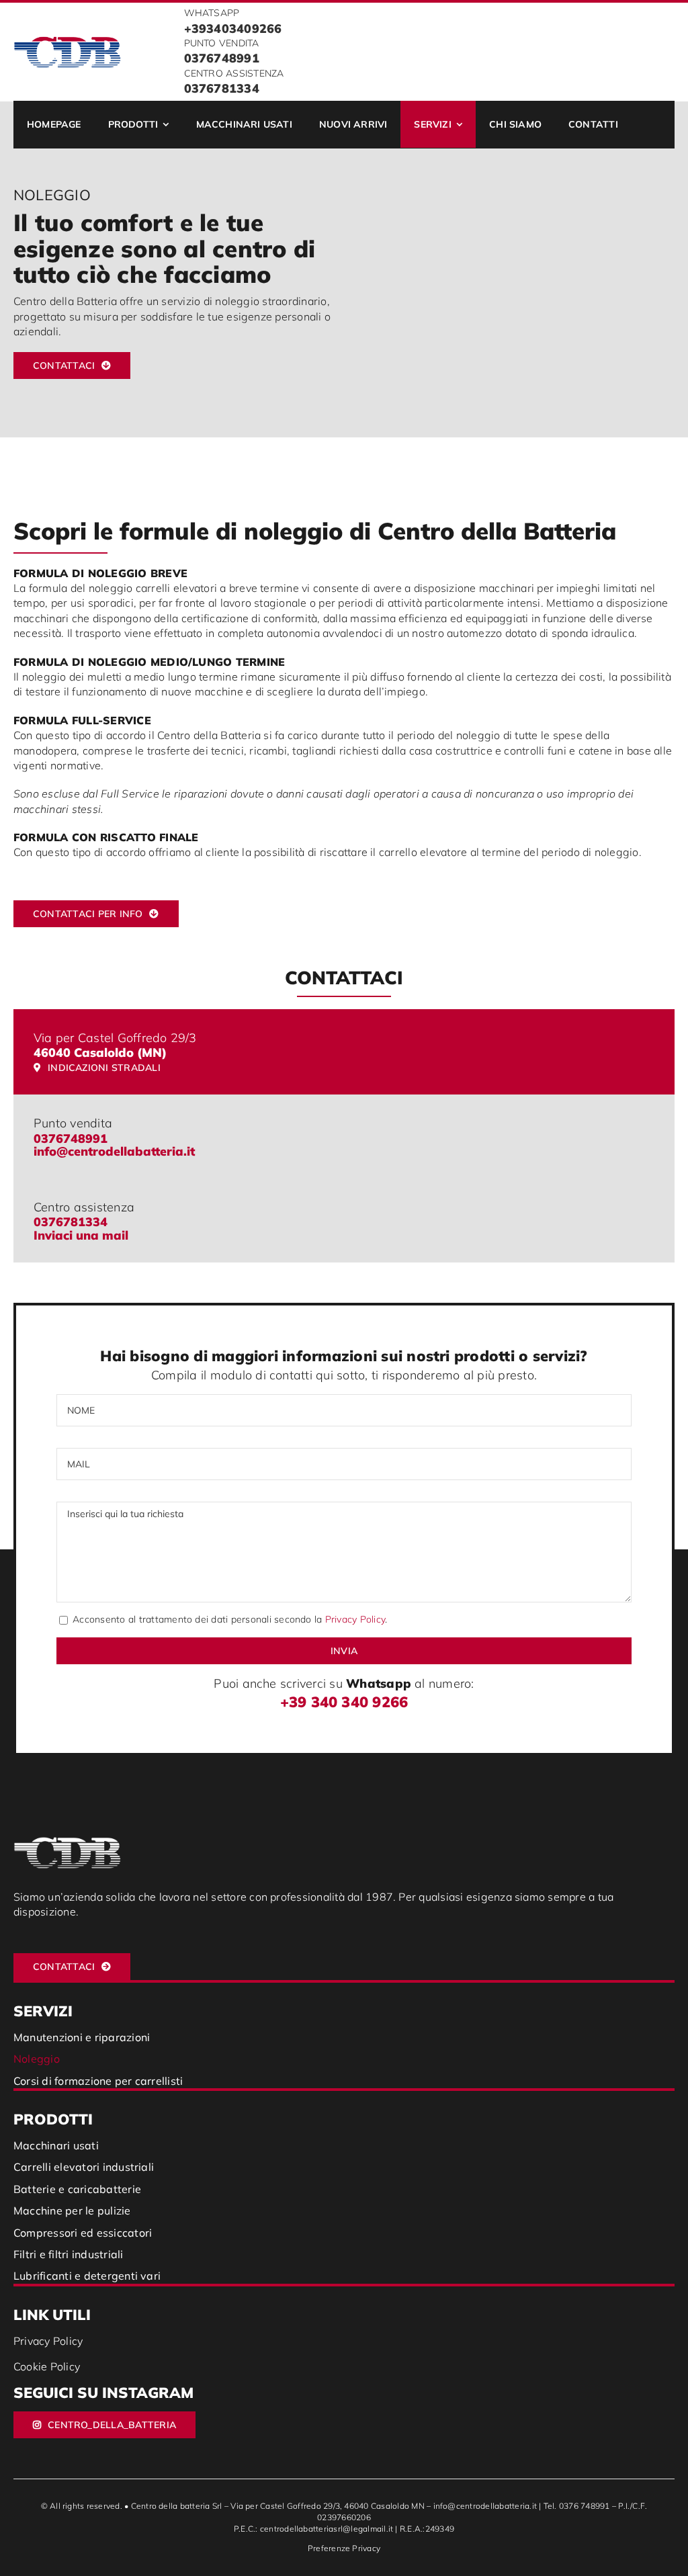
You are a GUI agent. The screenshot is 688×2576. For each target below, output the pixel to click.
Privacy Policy (355, 1619)
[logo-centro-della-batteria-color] (67, 41)
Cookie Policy (47, 2366)
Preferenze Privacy (344, 2548)
